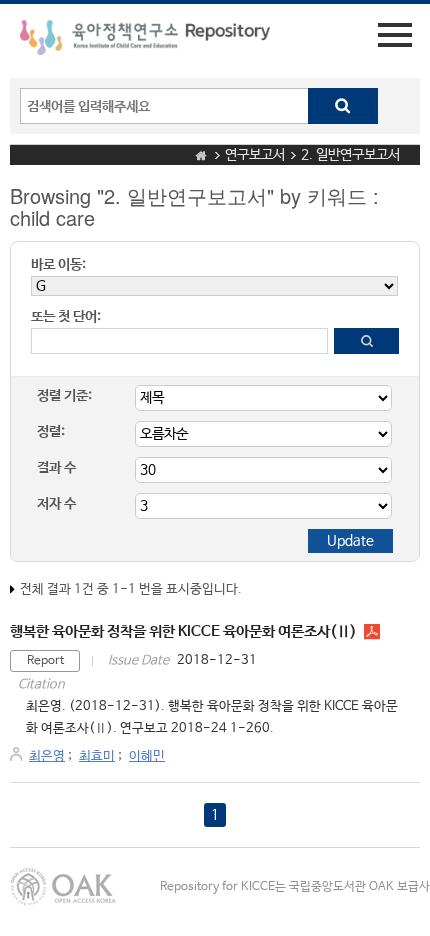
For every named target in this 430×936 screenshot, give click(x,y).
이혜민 (147, 756)
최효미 (97, 756)
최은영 (47, 756)
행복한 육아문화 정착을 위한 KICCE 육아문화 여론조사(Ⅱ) (183, 631)
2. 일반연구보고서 (350, 155)
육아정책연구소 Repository (145, 41)
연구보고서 (255, 155)
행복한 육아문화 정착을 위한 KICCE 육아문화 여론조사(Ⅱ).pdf (372, 632)
